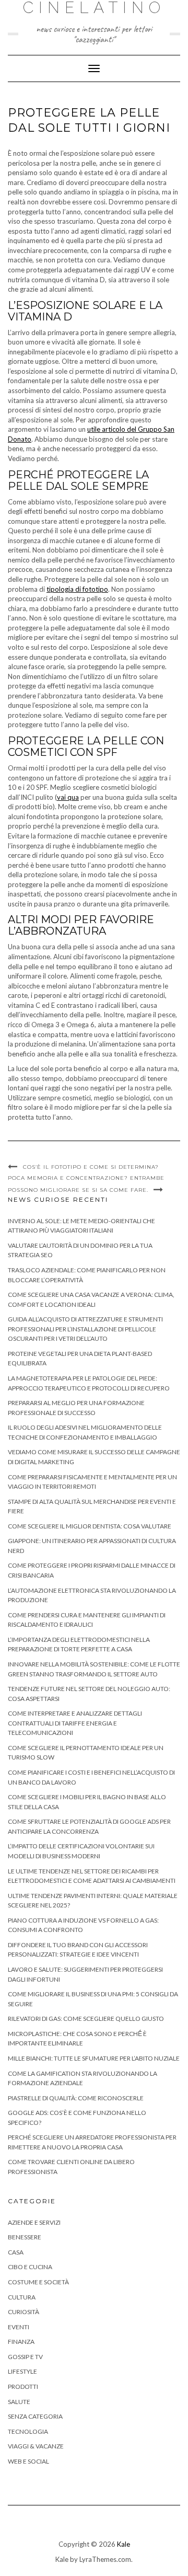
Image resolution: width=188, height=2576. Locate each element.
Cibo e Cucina (30, 2267)
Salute (19, 2402)
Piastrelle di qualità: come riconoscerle (76, 2098)
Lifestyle (22, 2371)
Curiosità (23, 2312)
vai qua (68, 797)
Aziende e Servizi (34, 2222)
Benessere (25, 2237)
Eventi (19, 2327)
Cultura (22, 2297)
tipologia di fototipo (77, 589)
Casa (16, 2252)
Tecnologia (28, 2431)
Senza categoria (35, 2416)
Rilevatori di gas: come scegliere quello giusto (86, 2019)
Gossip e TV (25, 2357)
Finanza (21, 2342)
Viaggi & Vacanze (36, 2446)
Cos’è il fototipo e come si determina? (92, 1167)
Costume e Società (38, 2282)
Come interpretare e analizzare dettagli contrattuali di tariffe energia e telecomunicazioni (75, 1723)
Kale (124, 2544)
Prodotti (23, 2387)
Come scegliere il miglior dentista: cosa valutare (90, 1526)
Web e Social (28, 2461)
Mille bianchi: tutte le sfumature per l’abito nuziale (94, 2058)
